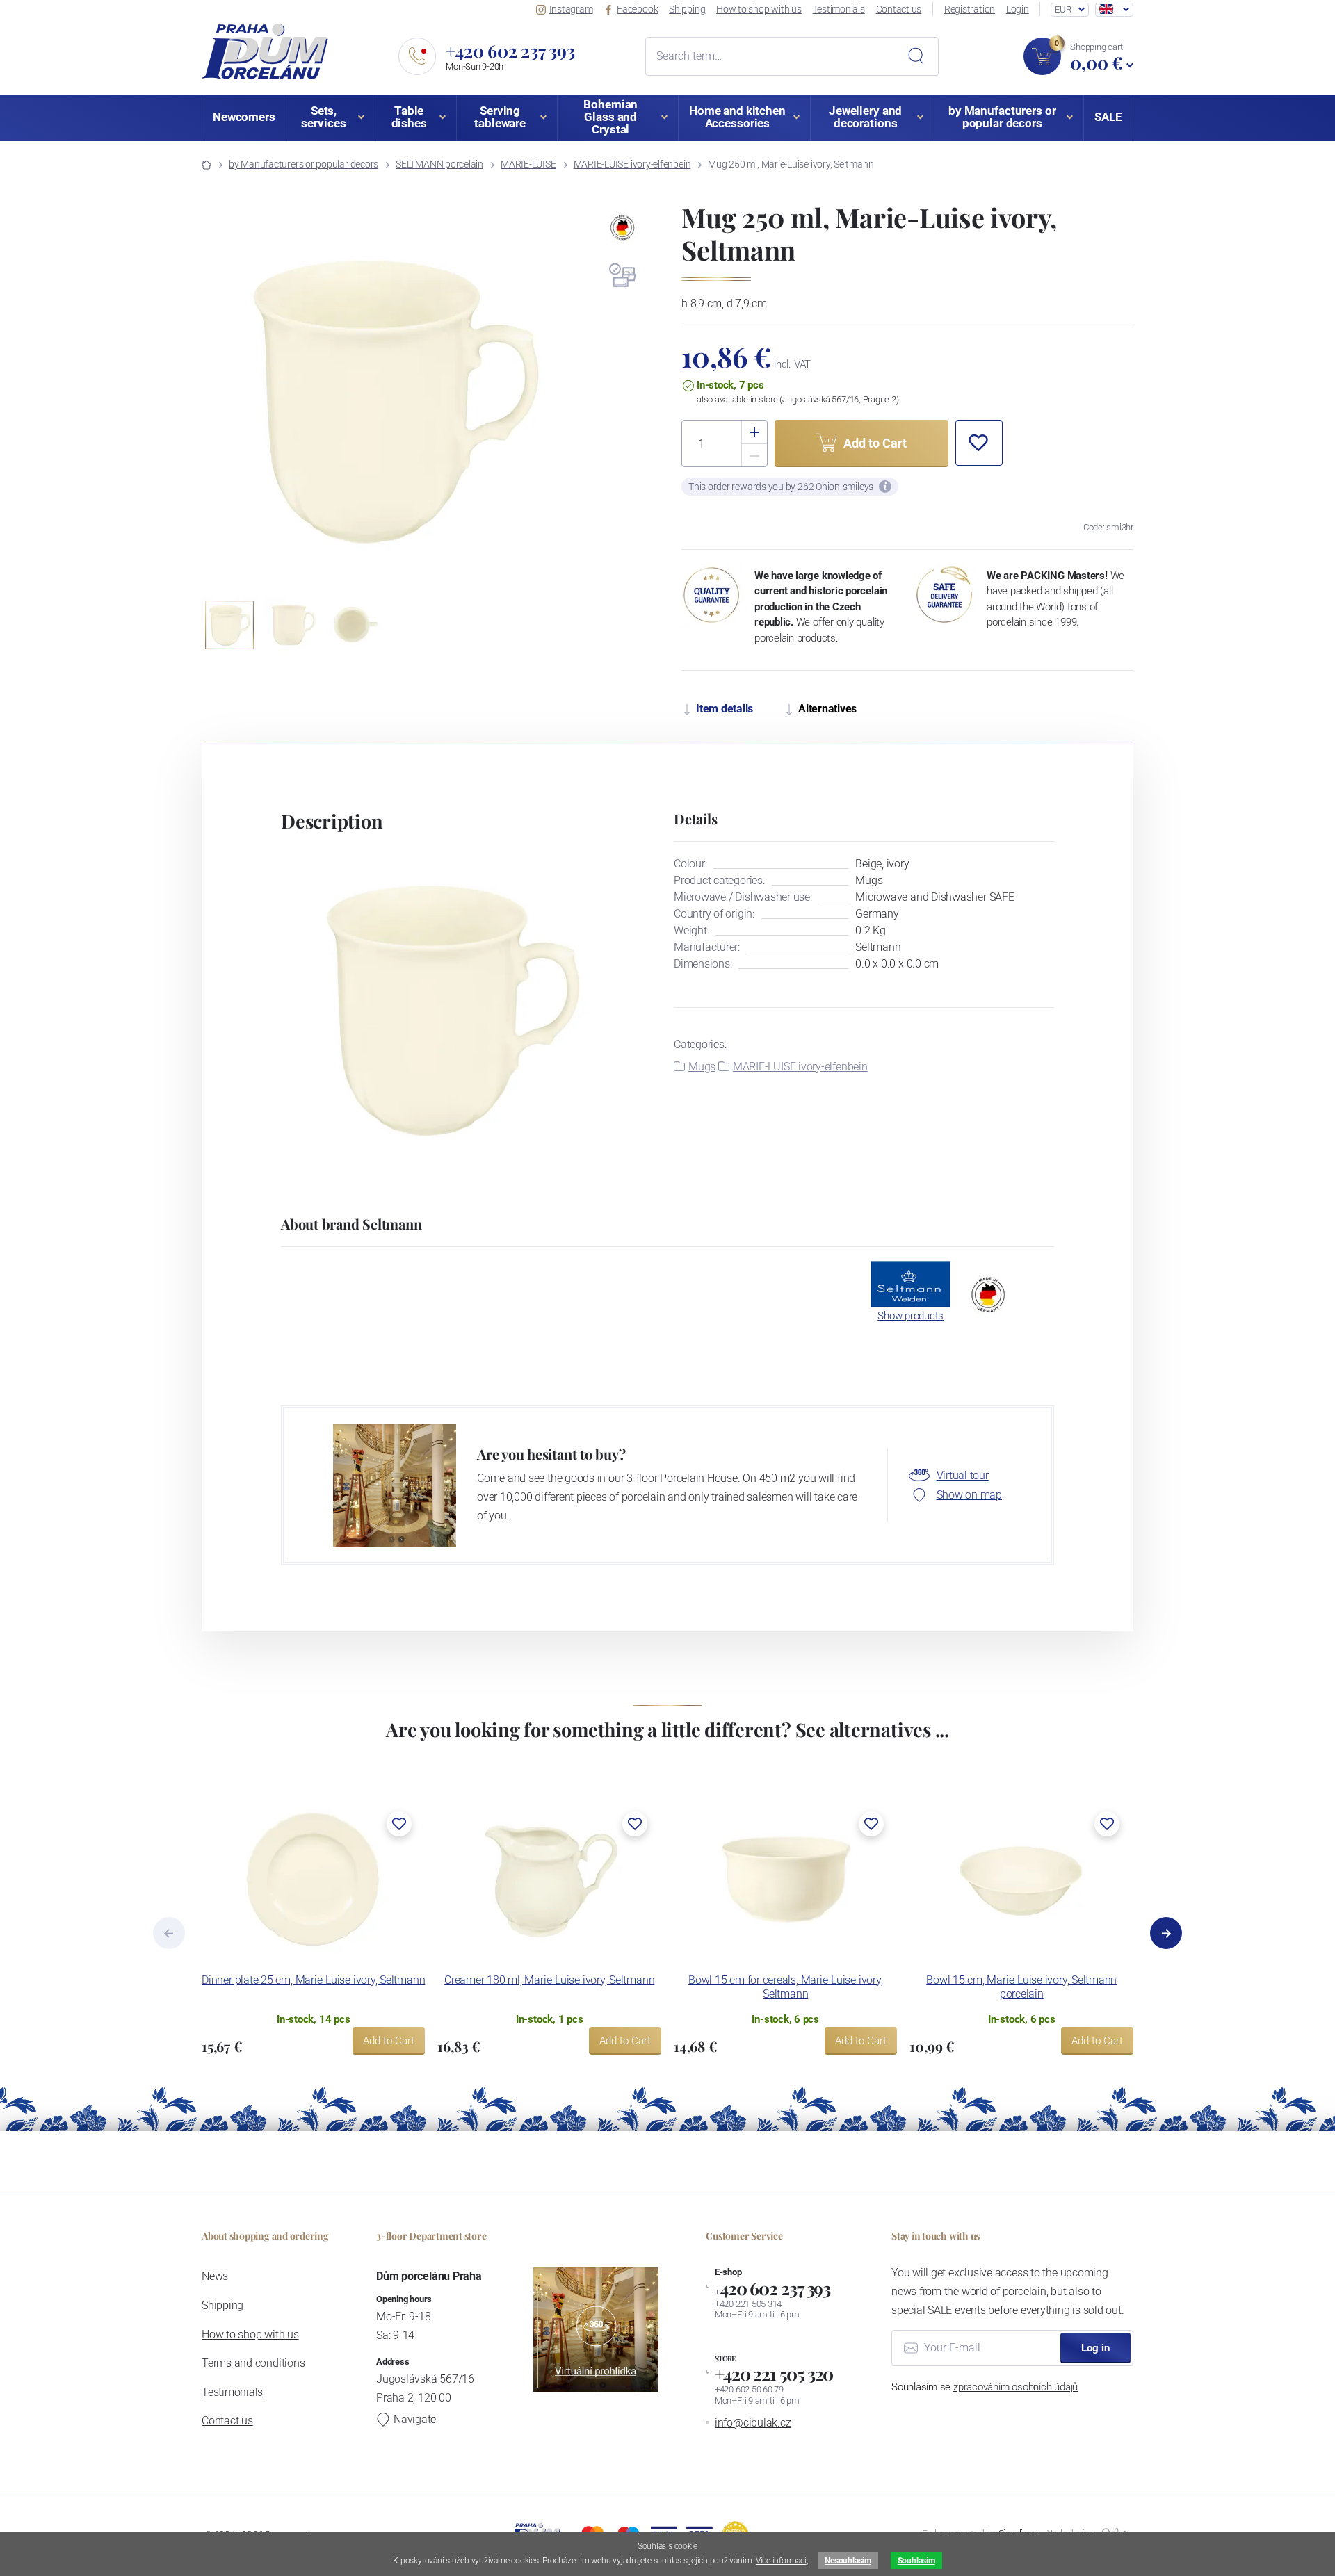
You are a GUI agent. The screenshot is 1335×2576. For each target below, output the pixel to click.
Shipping (687, 9)
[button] (575, 400)
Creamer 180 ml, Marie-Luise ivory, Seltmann (549, 1980)
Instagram (571, 9)
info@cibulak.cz (753, 2423)
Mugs (702, 1067)
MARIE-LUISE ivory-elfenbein (632, 164)
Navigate (415, 2419)
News (215, 2276)
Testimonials (839, 9)
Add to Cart (389, 2041)
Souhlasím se (985, 2387)
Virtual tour (963, 1475)
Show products (911, 1316)
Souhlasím (916, 2561)
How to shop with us (759, 9)
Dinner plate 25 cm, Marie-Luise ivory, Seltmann (313, 1980)
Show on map (969, 1495)
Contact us (899, 9)
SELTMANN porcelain (439, 164)
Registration (970, 9)
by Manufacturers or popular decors (304, 164)
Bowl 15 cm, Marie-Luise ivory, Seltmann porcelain (1021, 1987)
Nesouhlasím (848, 2561)
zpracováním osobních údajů (1016, 2387)
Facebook (637, 9)
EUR (1063, 9)
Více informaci (781, 2561)
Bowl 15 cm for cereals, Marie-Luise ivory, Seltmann (785, 1987)
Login (1018, 9)
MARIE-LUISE (528, 164)
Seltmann (878, 947)
